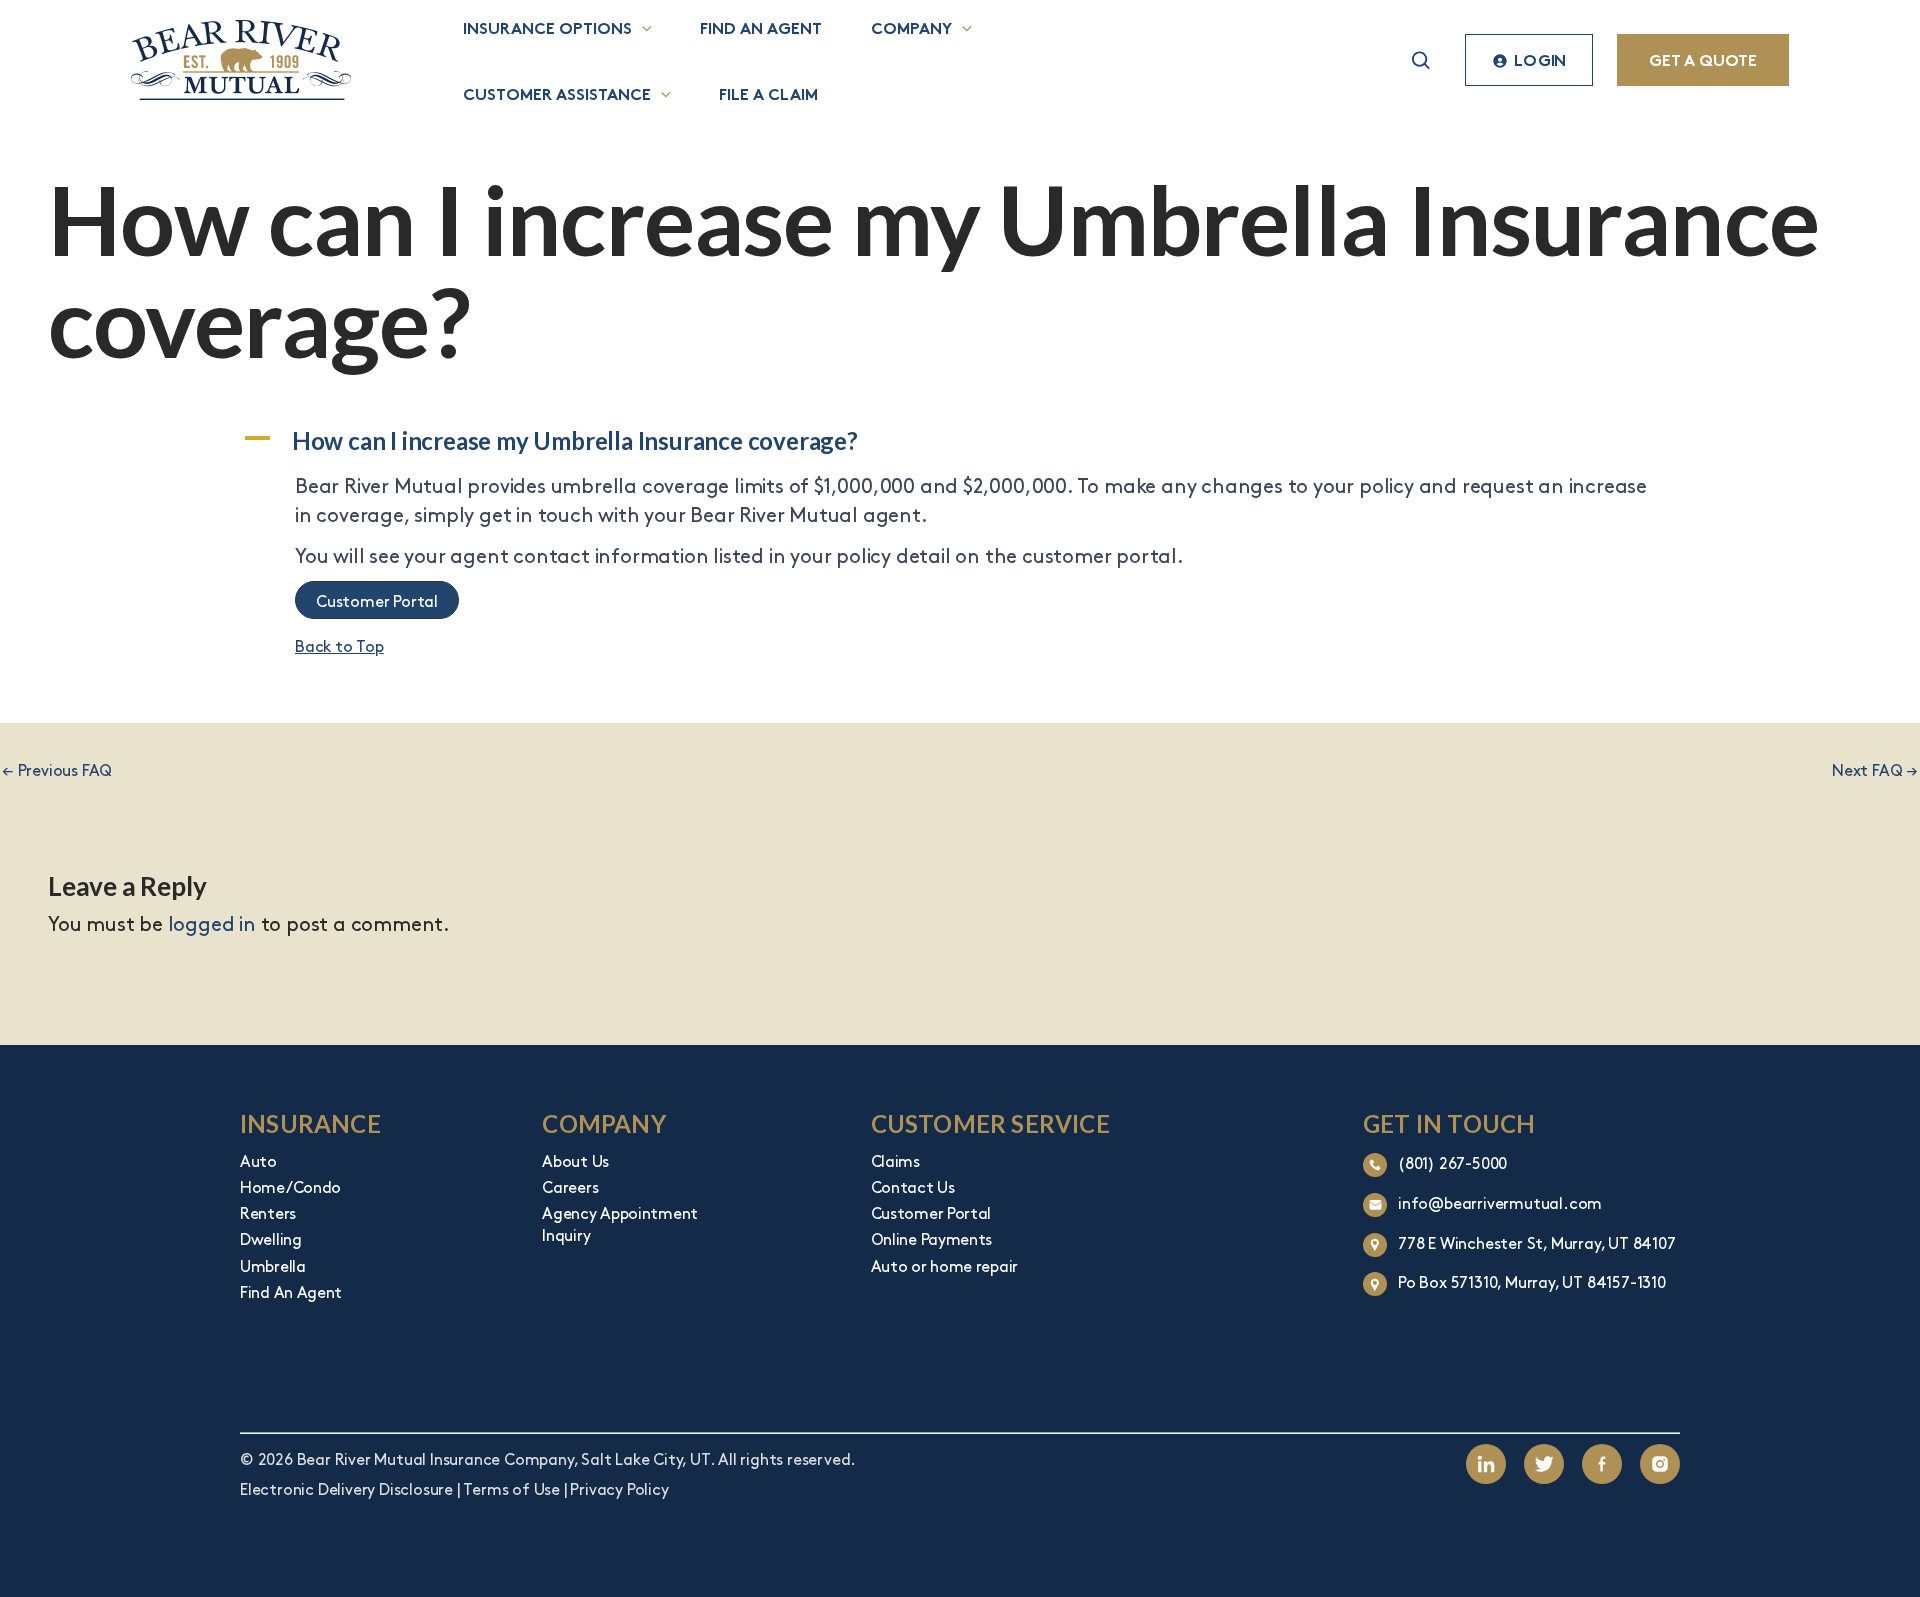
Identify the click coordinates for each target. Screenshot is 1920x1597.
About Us (575, 1160)
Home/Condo (290, 1186)
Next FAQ (1875, 769)
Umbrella (273, 1265)
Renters (268, 1212)
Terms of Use (511, 1488)
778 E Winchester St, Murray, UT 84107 (1537, 1242)
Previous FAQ (57, 769)
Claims (895, 1160)
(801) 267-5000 (1452, 1162)
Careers (570, 1186)
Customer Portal (931, 1212)
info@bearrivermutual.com (1500, 1202)
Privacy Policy (619, 1488)
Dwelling (271, 1238)
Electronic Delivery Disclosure (346, 1488)
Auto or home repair (944, 1265)
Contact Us (913, 1186)
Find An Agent (291, 1291)
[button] (642, 27)
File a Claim (768, 92)
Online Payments (932, 1238)
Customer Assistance (557, 92)
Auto (258, 1160)
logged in (212, 922)
